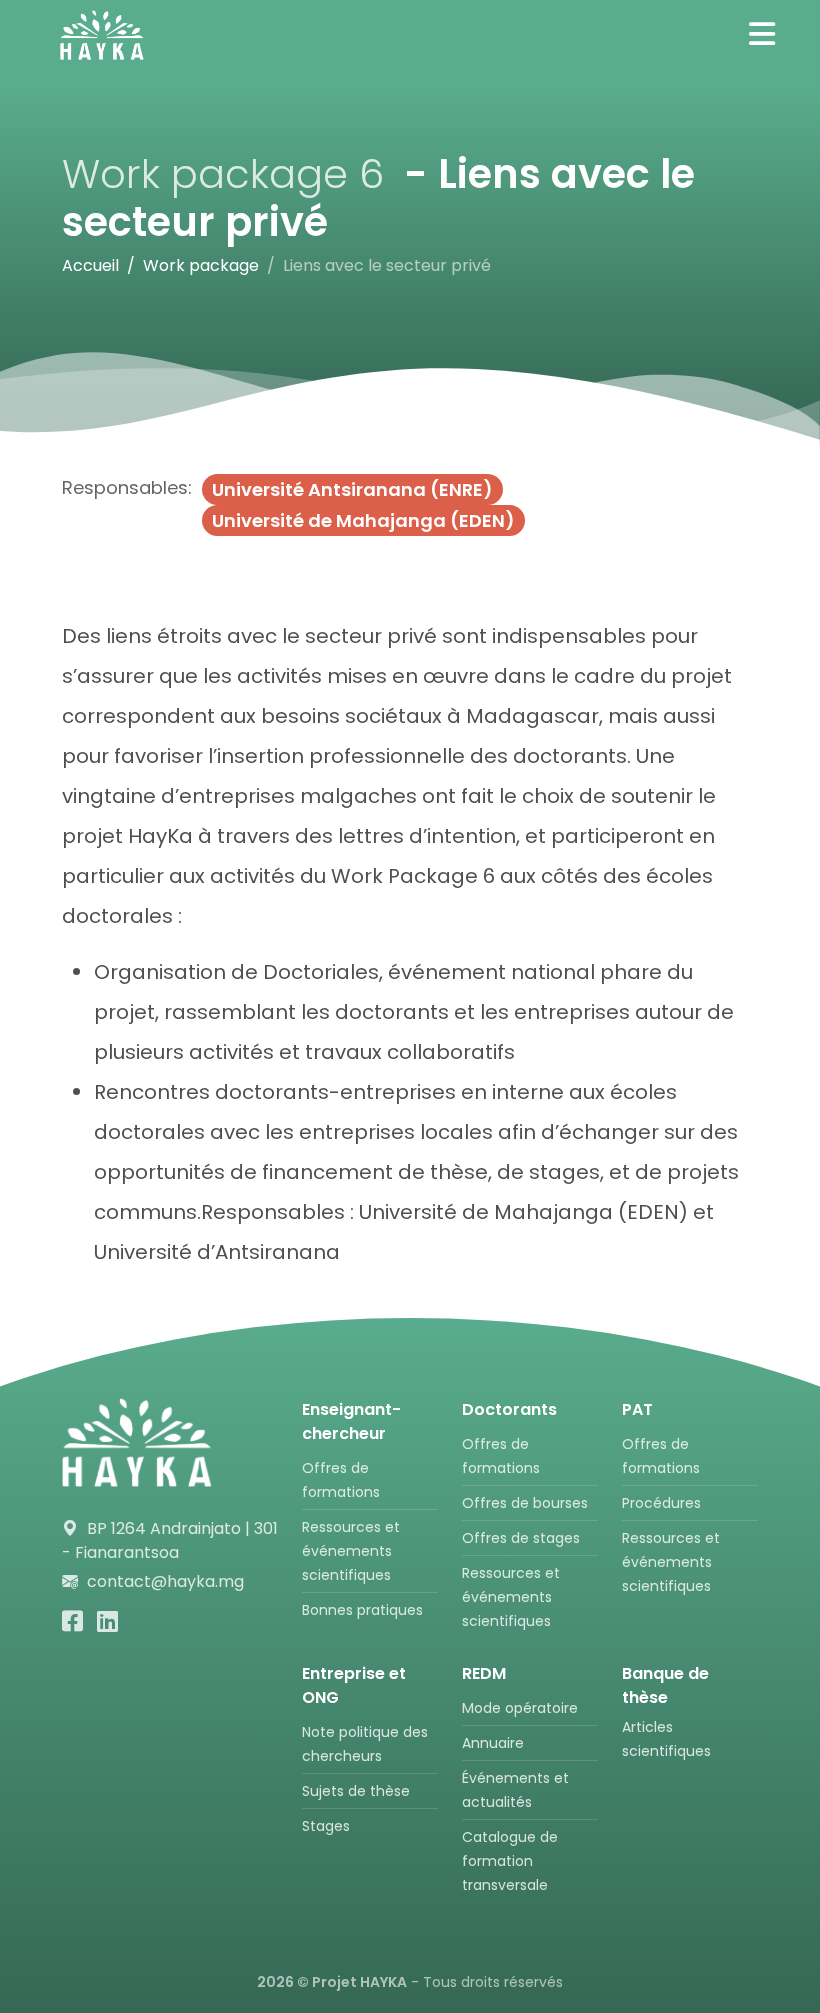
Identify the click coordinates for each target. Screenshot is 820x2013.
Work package (201, 265)
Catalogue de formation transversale (510, 1861)
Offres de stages (521, 1538)
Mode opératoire (520, 1708)
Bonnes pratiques (362, 1610)
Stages (326, 1826)
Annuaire (493, 1743)
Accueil (90, 265)
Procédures (661, 1503)
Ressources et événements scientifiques (351, 1551)
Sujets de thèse (356, 1791)
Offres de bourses (525, 1503)
